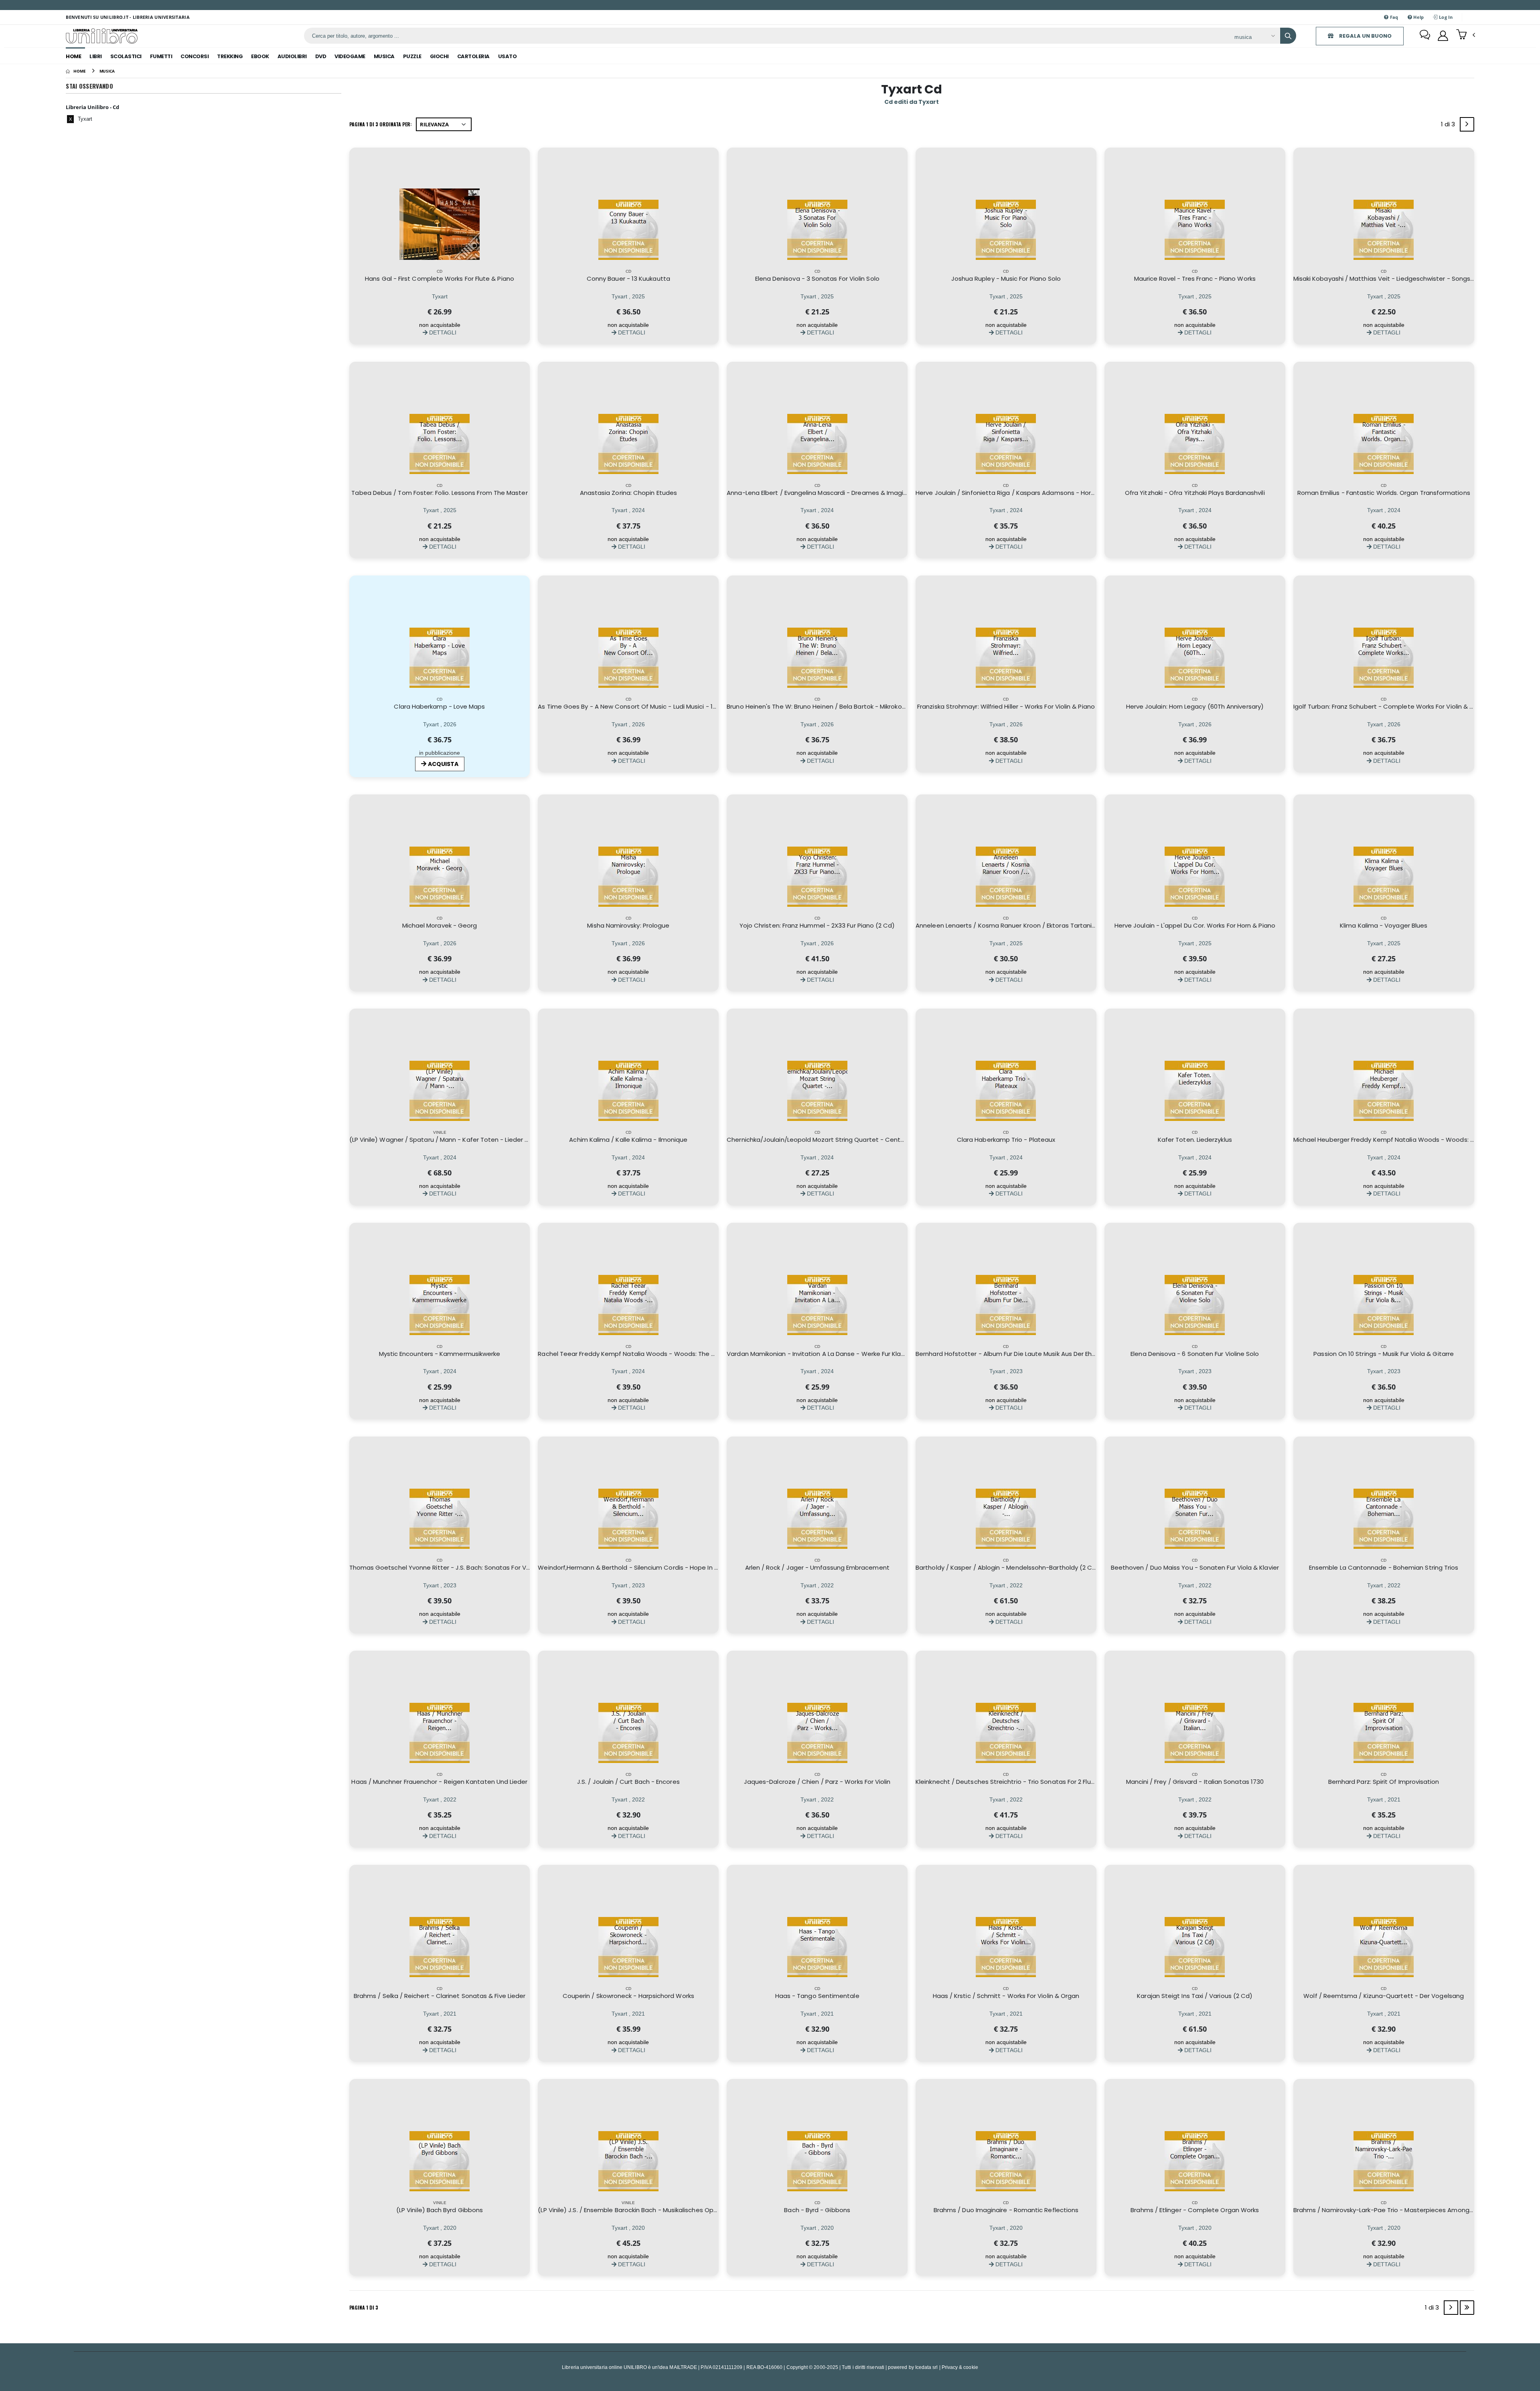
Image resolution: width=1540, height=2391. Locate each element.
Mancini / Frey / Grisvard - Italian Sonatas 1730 (1195, 1782)
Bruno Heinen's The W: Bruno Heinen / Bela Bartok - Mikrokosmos (823, 706)
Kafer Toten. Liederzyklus (1195, 1140)
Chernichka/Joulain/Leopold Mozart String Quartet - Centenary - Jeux (832, 1140)
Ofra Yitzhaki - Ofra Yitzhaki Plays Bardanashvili (1195, 493)
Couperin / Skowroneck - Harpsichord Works (628, 1996)
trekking (230, 56)
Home (73, 56)
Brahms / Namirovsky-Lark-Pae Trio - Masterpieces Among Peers (1391, 2210)
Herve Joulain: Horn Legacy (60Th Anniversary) (1195, 706)
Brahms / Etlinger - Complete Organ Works (1195, 2210)
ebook (260, 56)
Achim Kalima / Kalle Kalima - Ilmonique (628, 1140)
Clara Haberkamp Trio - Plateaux (1006, 1140)
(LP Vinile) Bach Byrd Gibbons (440, 2210)
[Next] (1467, 124)
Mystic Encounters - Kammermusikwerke (440, 1354)
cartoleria (473, 56)
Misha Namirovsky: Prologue (628, 925)
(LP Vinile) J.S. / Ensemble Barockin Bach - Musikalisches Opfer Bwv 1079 (644, 2210)
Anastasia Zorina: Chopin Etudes (628, 493)
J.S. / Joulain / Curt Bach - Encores (628, 1782)
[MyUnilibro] (1443, 36)
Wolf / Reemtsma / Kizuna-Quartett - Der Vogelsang (1384, 1996)
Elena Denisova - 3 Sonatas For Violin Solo (817, 279)
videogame (350, 56)
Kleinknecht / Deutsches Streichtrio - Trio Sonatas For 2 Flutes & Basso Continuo (1036, 1782)
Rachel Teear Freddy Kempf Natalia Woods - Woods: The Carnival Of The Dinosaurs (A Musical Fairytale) (694, 1354)
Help (1418, 17)
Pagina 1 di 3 (364, 2307)
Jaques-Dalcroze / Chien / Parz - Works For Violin (817, 1782)
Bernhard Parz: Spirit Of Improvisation (1384, 1782)
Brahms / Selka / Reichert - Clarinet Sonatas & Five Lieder (440, 1996)
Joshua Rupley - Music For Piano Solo (1006, 279)
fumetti (161, 56)
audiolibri (292, 56)
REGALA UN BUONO (1365, 36)
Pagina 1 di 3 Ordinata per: (381, 124)
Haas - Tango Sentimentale (817, 1996)
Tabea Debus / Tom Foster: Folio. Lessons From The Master (439, 493)
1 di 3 (1450, 126)
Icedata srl (927, 2367)
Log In (1445, 17)
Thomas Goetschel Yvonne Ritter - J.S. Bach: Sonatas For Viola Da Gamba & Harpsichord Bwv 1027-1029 (504, 1567)
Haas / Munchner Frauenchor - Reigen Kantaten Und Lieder (439, 1782)
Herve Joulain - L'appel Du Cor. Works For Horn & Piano (1195, 925)
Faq (1394, 17)
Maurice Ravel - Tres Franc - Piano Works (1195, 279)
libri (96, 56)
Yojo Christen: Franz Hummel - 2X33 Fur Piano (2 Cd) (817, 925)
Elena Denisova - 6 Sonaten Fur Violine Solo (1195, 1354)
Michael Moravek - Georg (440, 925)
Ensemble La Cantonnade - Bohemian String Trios (1384, 1567)
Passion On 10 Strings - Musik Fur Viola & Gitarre (1384, 1354)
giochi (439, 56)
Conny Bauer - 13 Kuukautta (628, 279)
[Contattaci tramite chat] (1425, 36)
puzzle (412, 56)
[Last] (1467, 2308)
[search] (1288, 36)
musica (384, 56)
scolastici (126, 56)
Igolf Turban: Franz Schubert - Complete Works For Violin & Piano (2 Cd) (1400, 706)
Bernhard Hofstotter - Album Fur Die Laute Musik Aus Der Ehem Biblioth (1020, 1354)
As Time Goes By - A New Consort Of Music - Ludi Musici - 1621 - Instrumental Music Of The (672, 706)
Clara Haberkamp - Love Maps (439, 706)
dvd (321, 56)
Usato (508, 56)
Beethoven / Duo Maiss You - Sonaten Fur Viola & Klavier (1195, 1567)
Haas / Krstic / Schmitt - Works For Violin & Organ (1006, 1996)
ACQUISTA (443, 764)
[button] (1466, 35)
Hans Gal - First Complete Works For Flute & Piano (440, 279)
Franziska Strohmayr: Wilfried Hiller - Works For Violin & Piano (1006, 706)
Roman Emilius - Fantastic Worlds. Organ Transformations (1384, 493)
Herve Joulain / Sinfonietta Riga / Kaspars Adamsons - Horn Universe (1019, 493)
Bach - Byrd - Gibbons (817, 2210)
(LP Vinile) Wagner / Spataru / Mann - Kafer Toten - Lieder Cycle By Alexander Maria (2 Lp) (484, 1140)
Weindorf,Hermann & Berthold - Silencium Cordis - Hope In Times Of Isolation (653, 1567)
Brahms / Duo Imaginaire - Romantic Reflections (1006, 2210)
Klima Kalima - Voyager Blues (1384, 925)
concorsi (195, 56)
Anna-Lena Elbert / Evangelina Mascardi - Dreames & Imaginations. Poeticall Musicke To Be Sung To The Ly (886, 493)
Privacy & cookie (960, 2367)
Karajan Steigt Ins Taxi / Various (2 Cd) (1195, 1996)
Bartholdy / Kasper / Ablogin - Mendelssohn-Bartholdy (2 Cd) (1007, 1567)
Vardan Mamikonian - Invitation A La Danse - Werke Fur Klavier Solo (826, 1354)
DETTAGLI (442, 332)
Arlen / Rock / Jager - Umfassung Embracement (817, 1567)
